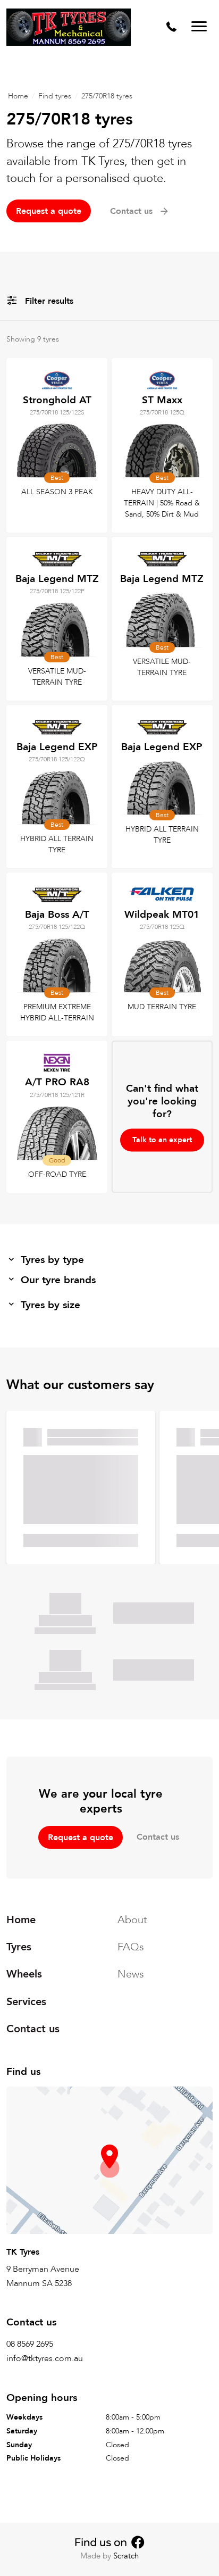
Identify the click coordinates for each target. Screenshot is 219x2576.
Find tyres (55, 96)
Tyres (19, 1947)
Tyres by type (52, 1260)
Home (18, 96)
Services (26, 2002)
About (132, 1920)
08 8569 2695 (30, 2344)
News (131, 1975)
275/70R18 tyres (107, 96)
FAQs (131, 1947)
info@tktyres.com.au (45, 2359)
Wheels (24, 1975)
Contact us (158, 1837)
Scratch (126, 2556)
